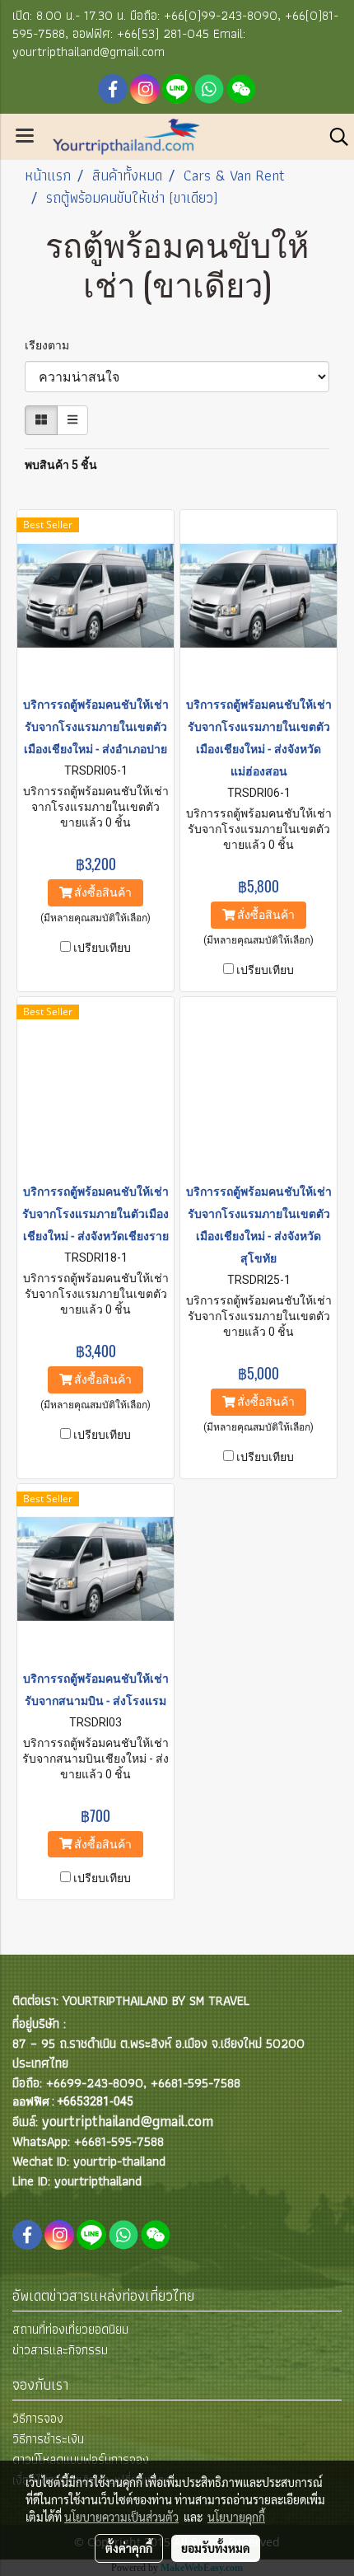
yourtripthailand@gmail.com (128, 2121)
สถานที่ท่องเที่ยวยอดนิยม (70, 2329)
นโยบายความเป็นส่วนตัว (121, 2517)
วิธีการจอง (38, 2418)
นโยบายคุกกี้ (236, 2517)
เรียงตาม (51, 345)
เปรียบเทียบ (102, 948)
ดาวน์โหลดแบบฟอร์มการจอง (81, 2459)
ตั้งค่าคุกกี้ (129, 2548)
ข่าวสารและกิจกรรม (60, 2350)
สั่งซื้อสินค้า (102, 892)
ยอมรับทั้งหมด (216, 2548)
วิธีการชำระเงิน (48, 2439)
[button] (333, 137)
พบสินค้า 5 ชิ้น (61, 465)
